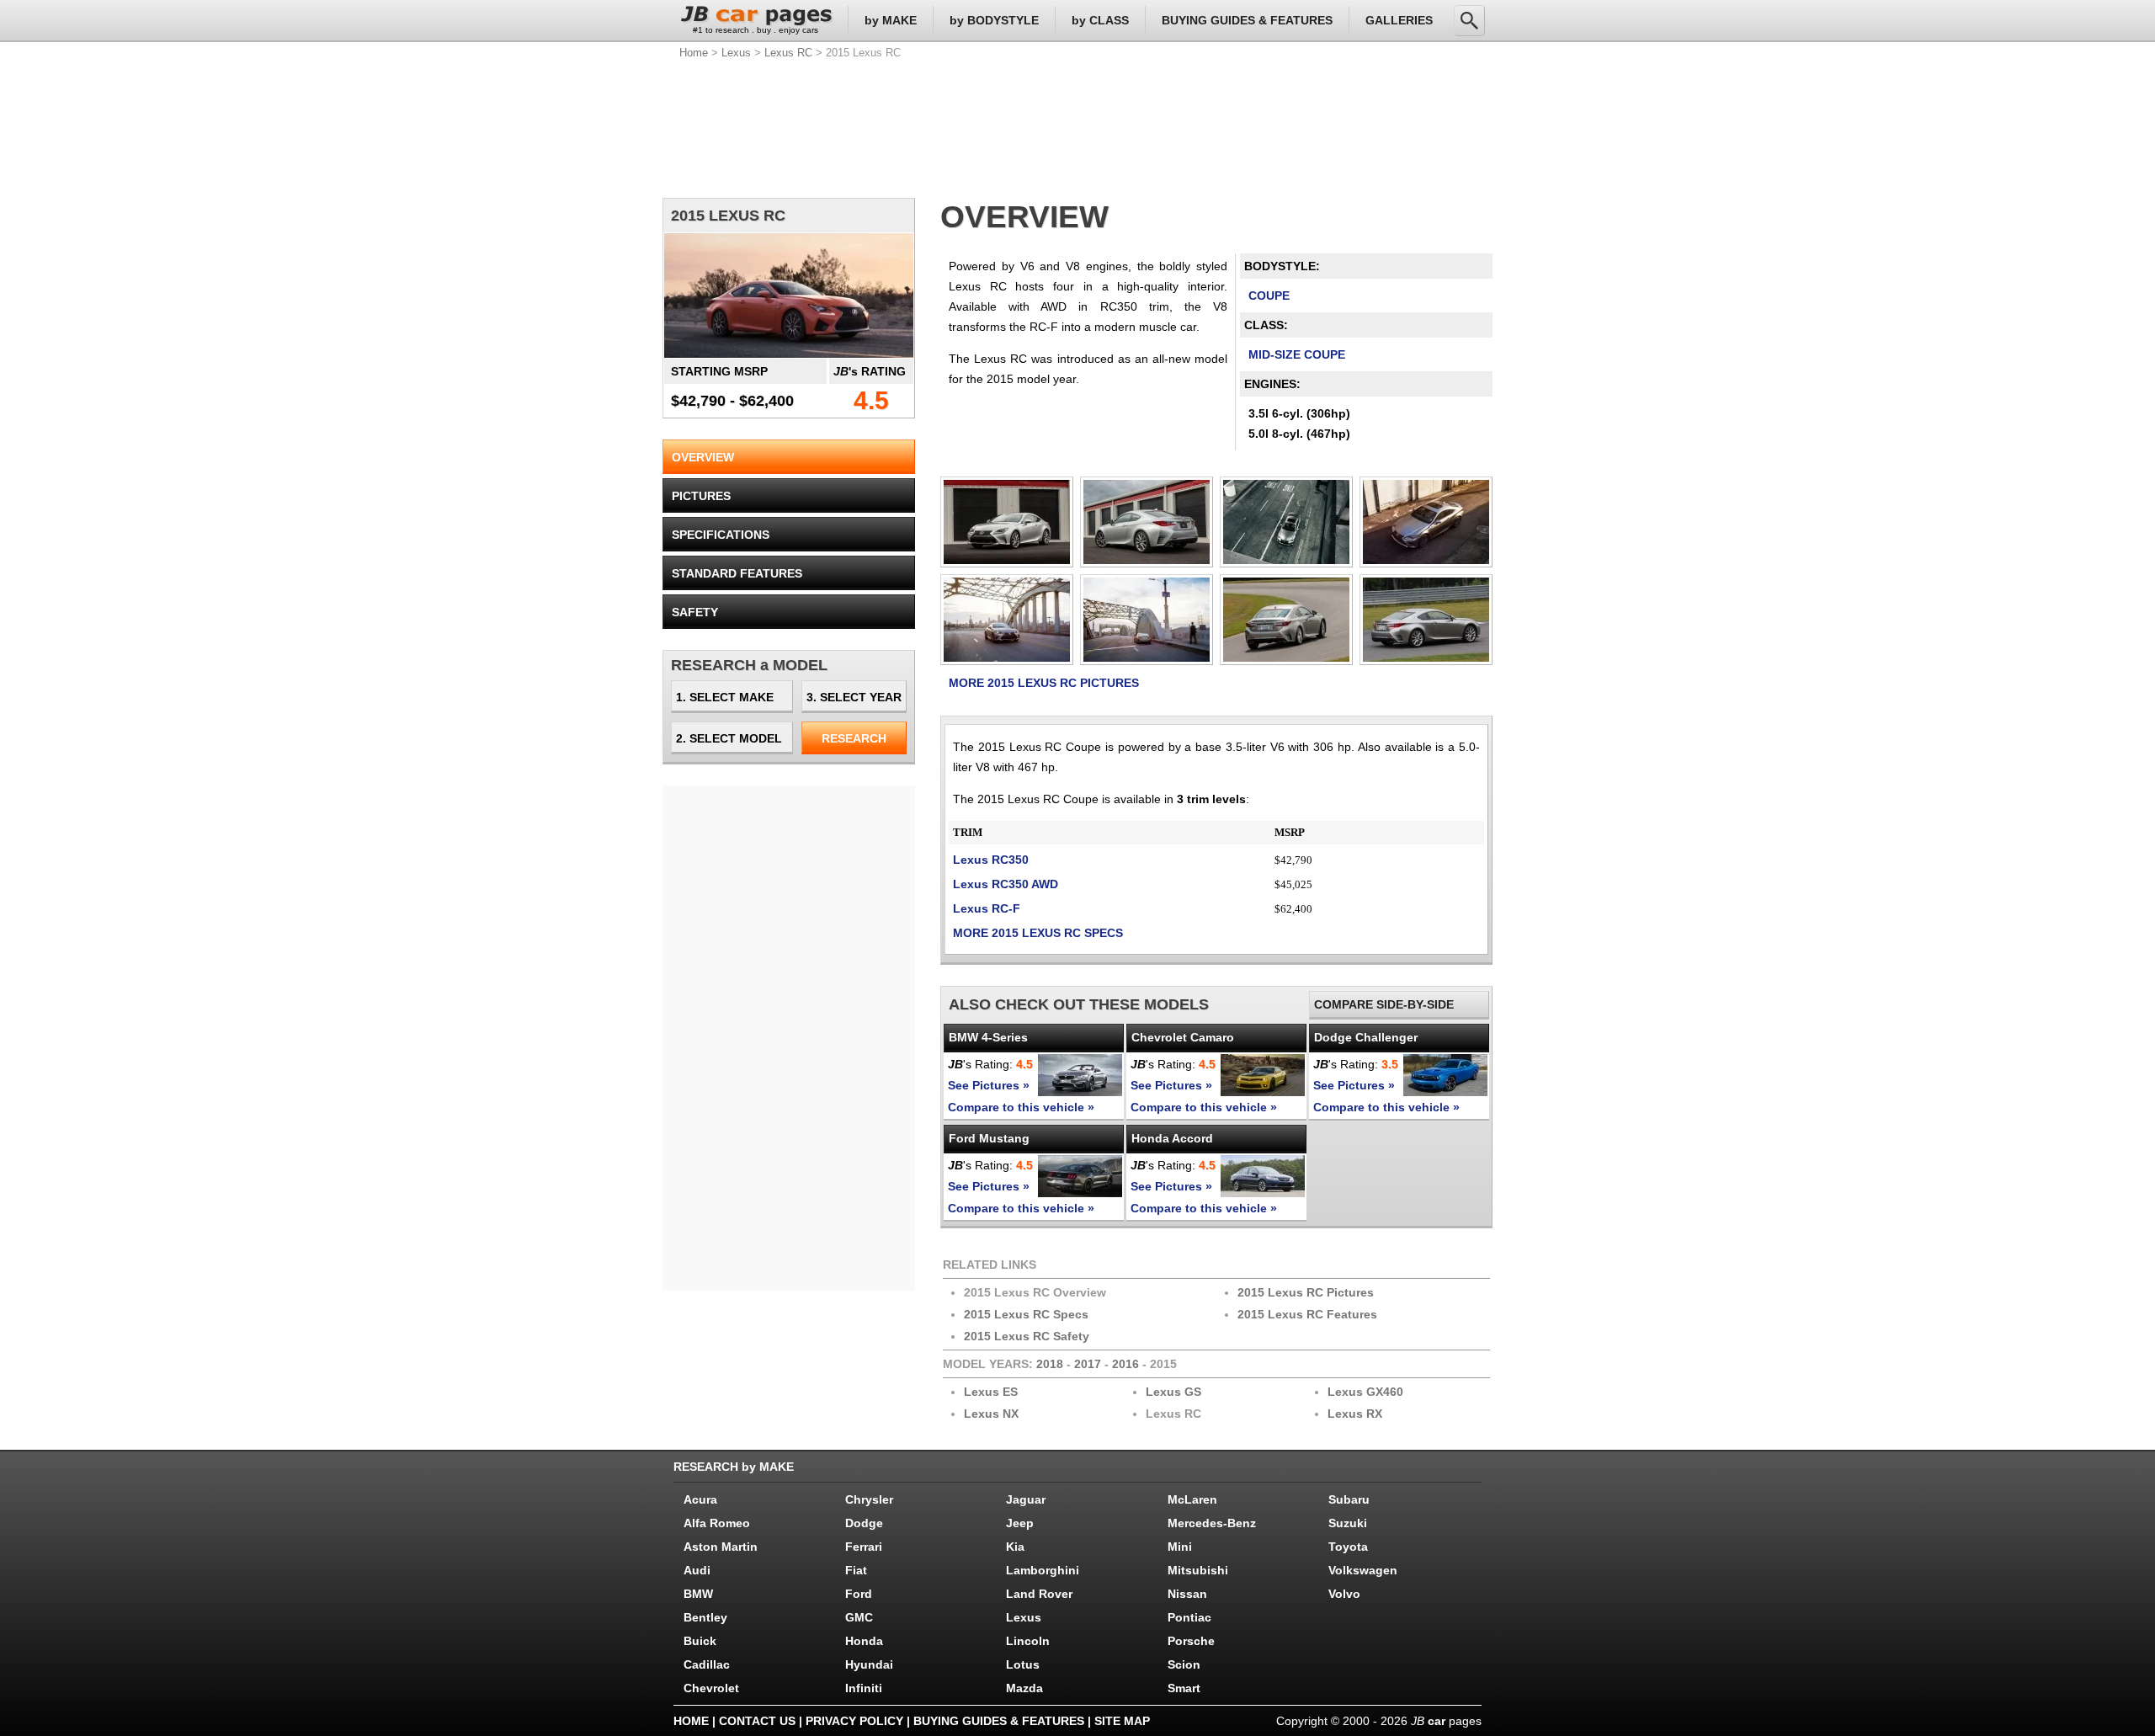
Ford (859, 1594)
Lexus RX (1355, 1414)
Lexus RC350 (991, 860)
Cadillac (707, 1664)
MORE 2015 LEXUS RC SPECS (1038, 933)
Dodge (864, 1523)
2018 (1050, 1364)
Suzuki (1348, 1523)
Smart (1184, 1688)
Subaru (1349, 1499)
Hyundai (869, 1664)
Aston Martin (721, 1547)
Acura (700, 1499)
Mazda (1024, 1688)
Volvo (1344, 1594)
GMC (859, 1617)
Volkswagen (1363, 1570)
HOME (691, 1721)
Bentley (705, 1617)
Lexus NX (991, 1414)
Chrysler (869, 1499)
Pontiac (1189, 1617)
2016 (1125, 1364)
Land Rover (1039, 1594)
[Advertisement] (1077, 126)
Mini (1180, 1547)
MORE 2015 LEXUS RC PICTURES (1044, 683)
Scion (1184, 1664)
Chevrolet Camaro (1183, 1037)
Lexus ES (991, 1392)
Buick (700, 1641)
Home (694, 53)
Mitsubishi (1198, 1570)
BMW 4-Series (988, 1037)
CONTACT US (757, 1721)
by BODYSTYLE (994, 20)
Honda (864, 1641)
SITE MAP (1122, 1721)
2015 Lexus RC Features (1307, 1314)
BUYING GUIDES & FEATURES (1247, 20)
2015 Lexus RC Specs (1026, 1314)
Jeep (1020, 1523)
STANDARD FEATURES (737, 573)
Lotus (1023, 1664)
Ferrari (864, 1547)
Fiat (856, 1570)
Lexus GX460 (1365, 1392)
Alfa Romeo (717, 1523)
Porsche (1191, 1641)
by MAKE (891, 20)
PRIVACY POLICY (854, 1721)
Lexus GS (1173, 1392)
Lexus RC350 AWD (1006, 884)
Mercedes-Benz (1212, 1523)
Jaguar (1026, 1499)
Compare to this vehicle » (1021, 1107)
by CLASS (1100, 20)
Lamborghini (1043, 1570)
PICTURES (701, 496)
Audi (697, 1570)
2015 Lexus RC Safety (1027, 1336)
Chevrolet (711, 1688)
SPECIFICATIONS (721, 535)
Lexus (736, 53)
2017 (1088, 1364)
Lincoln (1028, 1641)
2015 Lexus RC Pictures (1306, 1292)
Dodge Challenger (1366, 1037)
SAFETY (695, 612)
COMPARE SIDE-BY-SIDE (1384, 1004)
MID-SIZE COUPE (1297, 354)
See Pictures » (989, 1085)
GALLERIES (1399, 20)
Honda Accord (1172, 1138)
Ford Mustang (989, 1138)
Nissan (1187, 1594)
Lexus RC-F (987, 908)
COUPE (1269, 296)
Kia (1015, 1547)
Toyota (1348, 1547)
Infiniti (864, 1688)
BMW (698, 1594)
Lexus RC (788, 53)
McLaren (1192, 1499)
